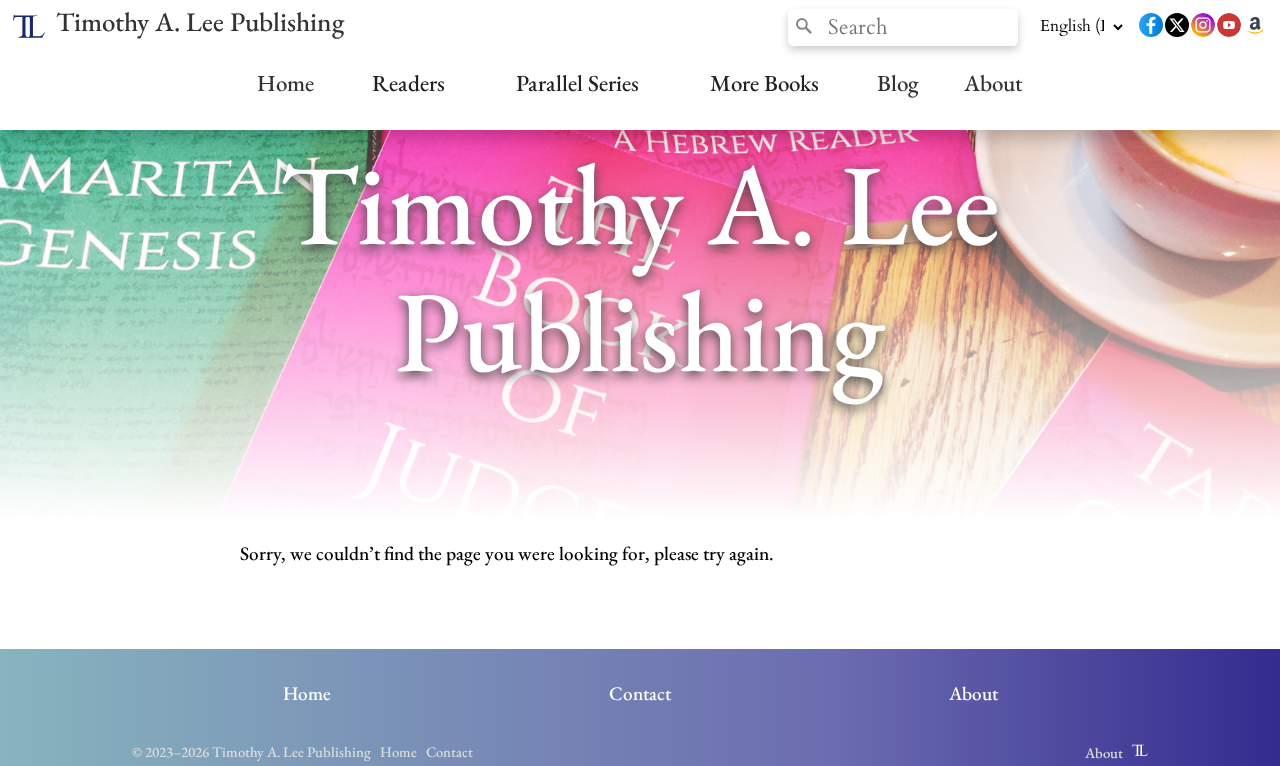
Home (285, 83)
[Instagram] (1203, 27)
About (993, 83)
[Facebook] (1151, 27)
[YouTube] (1229, 27)
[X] (1177, 27)
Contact (640, 693)
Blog (898, 83)
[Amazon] (1255, 27)
